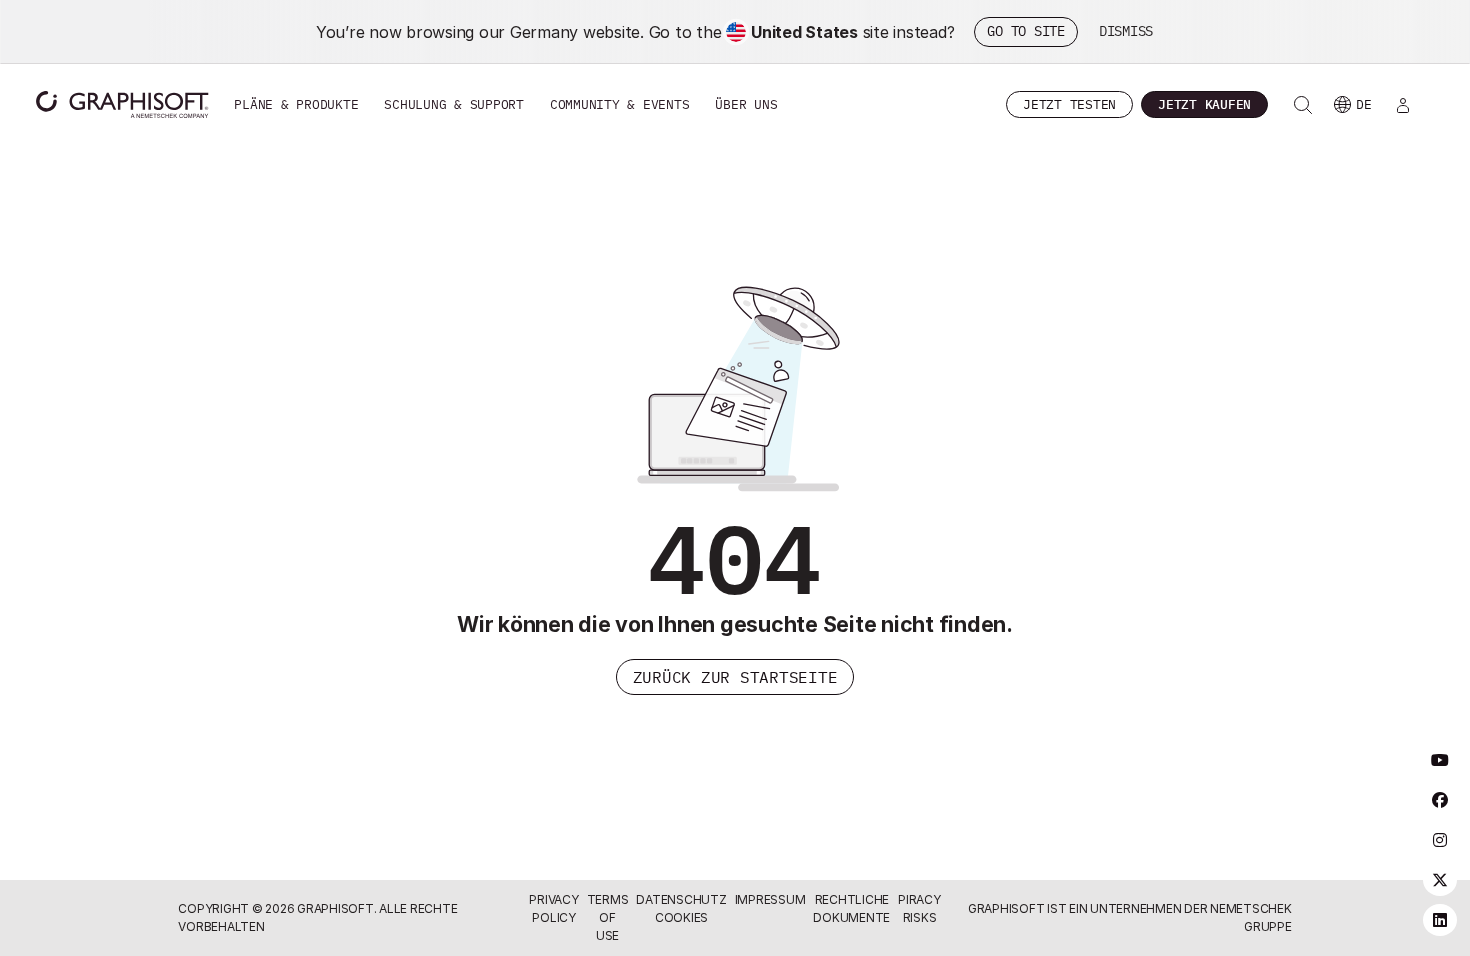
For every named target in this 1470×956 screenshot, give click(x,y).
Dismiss (1126, 31)
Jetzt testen (1069, 104)
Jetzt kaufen (1204, 104)
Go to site (1026, 31)
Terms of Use (608, 917)
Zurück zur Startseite (735, 677)
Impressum (770, 899)
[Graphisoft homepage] (122, 104)
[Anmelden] (1403, 105)
